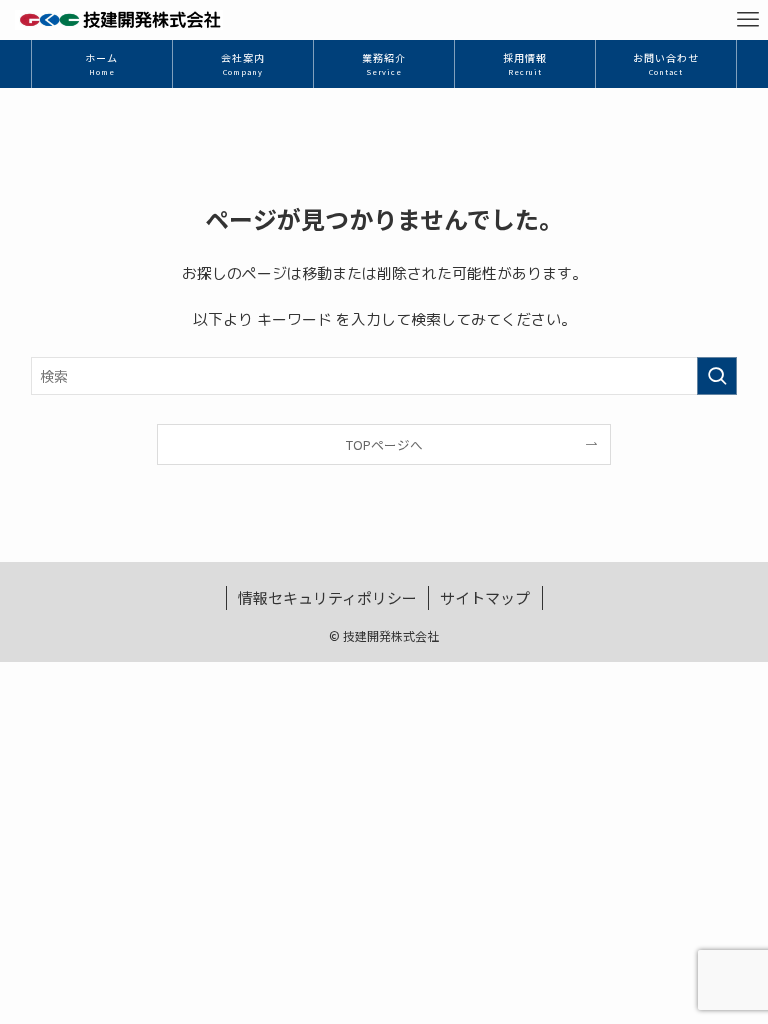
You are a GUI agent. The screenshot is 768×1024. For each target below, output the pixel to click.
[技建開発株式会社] (119, 20)
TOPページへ (384, 444)
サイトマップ (485, 597)
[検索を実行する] (717, 376)
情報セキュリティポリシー (327, 597)
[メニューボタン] (748, 20)
